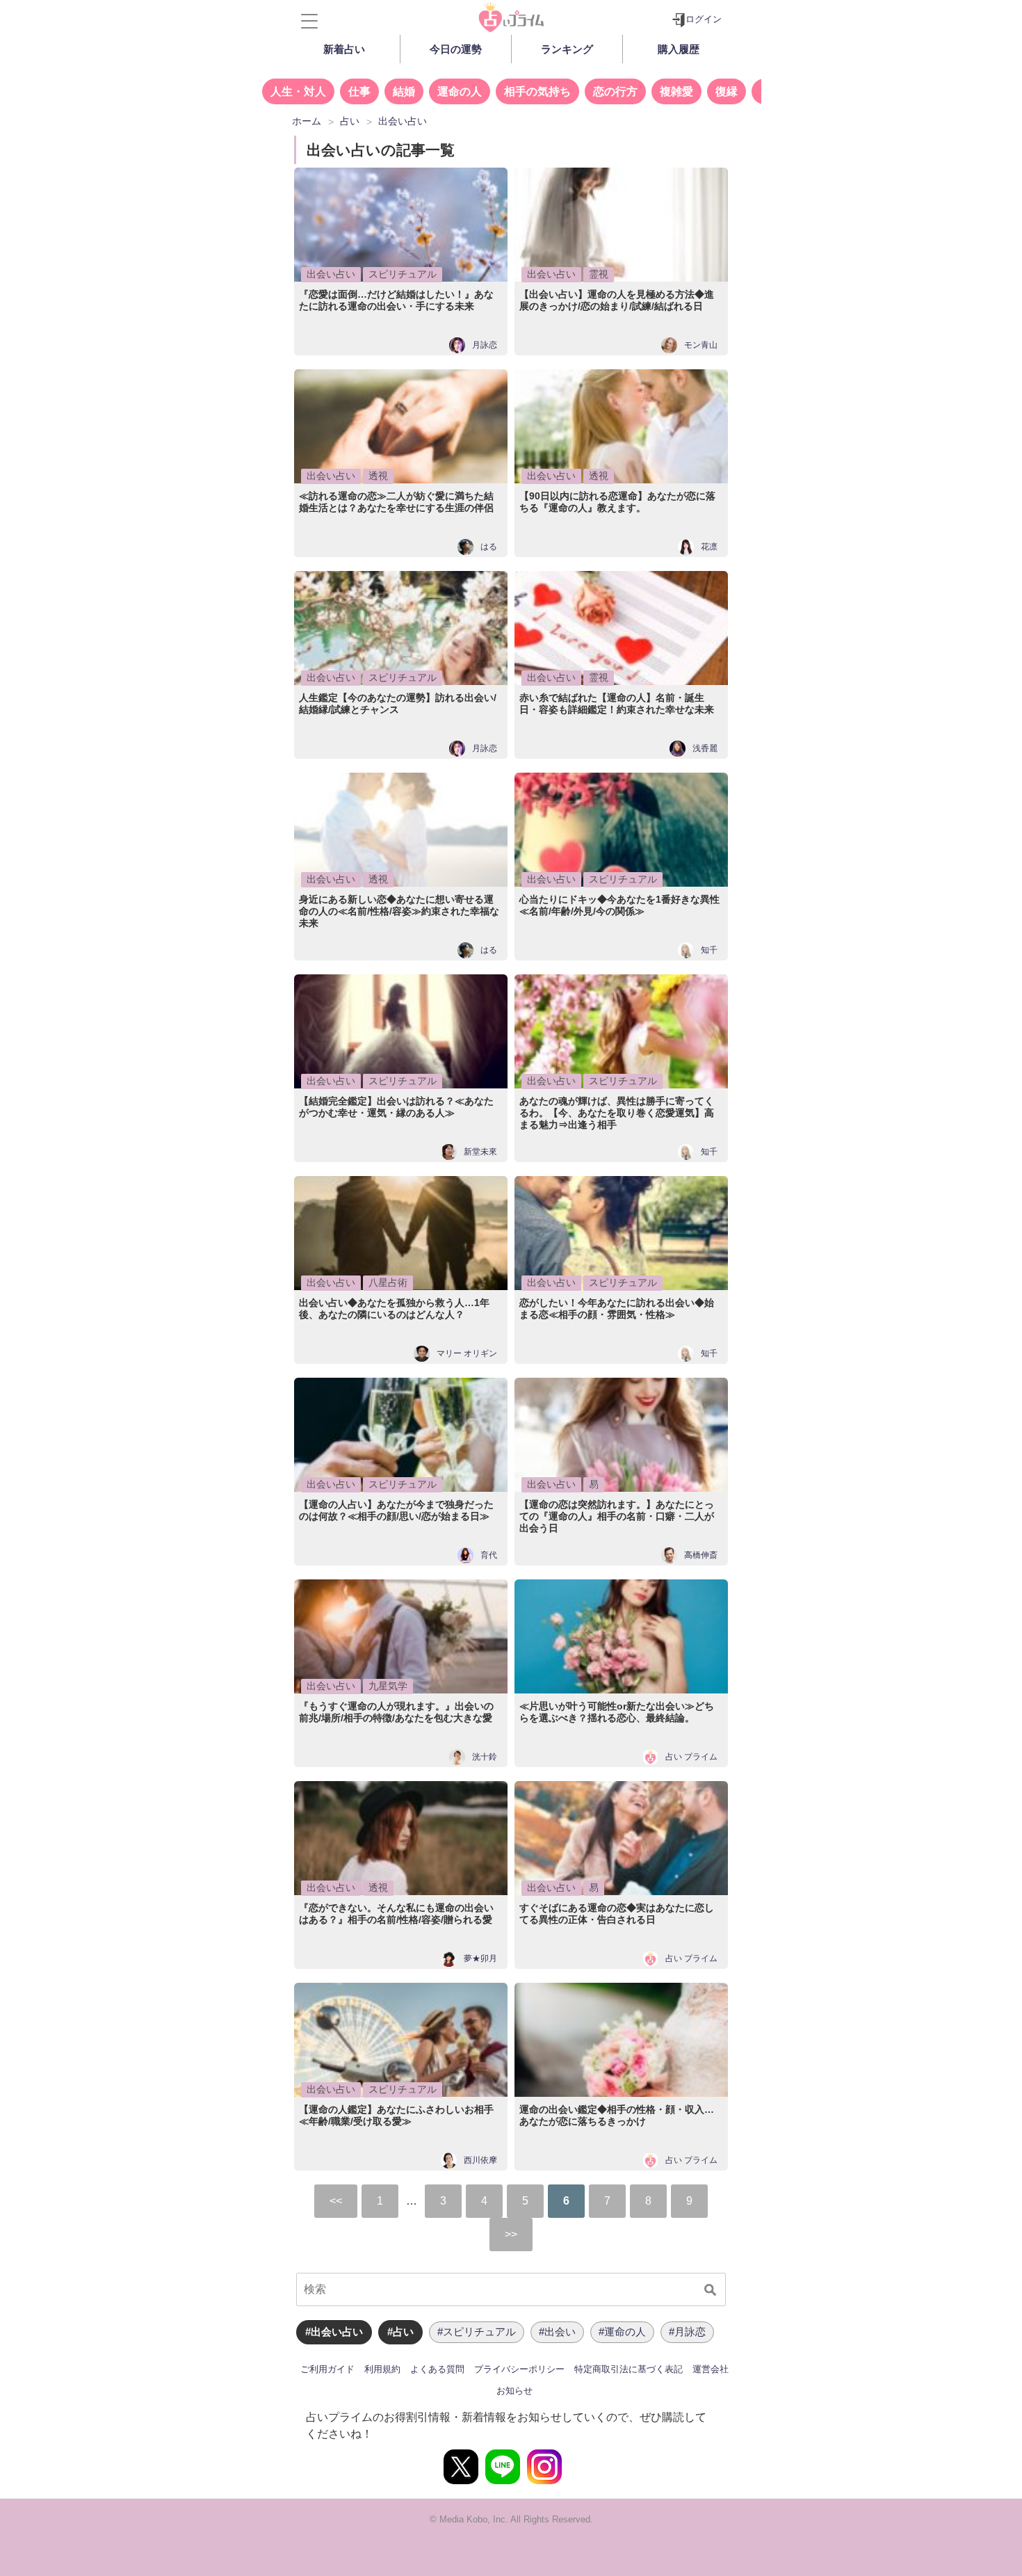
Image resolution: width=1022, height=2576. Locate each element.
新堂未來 (480, 1152)
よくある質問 (437, 2369)
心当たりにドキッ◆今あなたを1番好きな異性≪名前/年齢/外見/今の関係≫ (619, 905)
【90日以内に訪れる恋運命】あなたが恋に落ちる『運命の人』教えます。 (617, 502)
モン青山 (701, 345)
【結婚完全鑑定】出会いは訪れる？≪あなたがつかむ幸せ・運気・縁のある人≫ (396, 1107)
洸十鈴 (485, 1757)
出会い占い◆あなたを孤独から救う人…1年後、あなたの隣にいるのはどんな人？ (394, 1309)
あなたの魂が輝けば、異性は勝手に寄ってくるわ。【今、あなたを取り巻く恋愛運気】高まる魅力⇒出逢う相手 (617, 1113)
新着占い (344, 49)
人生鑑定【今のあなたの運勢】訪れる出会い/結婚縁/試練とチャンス (398, 703)
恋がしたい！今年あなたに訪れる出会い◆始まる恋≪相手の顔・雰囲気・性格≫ (617, 1309)
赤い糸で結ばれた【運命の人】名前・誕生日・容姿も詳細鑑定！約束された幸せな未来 (617, 703)
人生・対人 (298, 91)
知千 (709, 950)
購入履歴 (679, 49)
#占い (400, 2332)
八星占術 (388, 1282)
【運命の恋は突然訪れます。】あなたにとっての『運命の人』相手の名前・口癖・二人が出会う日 (617, 1516)
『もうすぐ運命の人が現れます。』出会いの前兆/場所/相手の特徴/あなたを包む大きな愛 (396, 1712)
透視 (378, 476)
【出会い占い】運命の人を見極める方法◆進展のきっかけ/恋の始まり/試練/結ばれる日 (617, 300)
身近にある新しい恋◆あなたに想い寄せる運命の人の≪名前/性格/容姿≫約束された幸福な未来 (399, 911)
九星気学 (388, 1686)
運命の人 (460, 91)
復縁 (727, 91)
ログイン (704, 19)
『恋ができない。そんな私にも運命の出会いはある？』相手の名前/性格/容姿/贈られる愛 (396, 1914)
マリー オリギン (467, 1354)
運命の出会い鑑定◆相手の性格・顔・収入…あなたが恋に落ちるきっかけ (617, 2115)
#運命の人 (622, 2332)
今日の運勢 (456, 49)
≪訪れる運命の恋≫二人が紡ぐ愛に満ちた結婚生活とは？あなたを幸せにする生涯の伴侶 (396, 502)
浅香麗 (705, 749)
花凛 (709, 547)
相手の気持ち (537, 91)
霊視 (599, 274)
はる (489, 547)
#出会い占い (334, 2332)
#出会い (557, 2332)
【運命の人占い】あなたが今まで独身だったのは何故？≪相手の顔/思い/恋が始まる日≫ (396, 1510)
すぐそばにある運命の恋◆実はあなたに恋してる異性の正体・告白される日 (617, 1914)
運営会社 (711, 2369)
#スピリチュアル (477, 2332)
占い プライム (691, 1757)
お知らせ (514, 2391)
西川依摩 (480, 2160)
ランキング (567, 49)
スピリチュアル (403, 274)
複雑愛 (676, 91)
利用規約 (382, 2369)
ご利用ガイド (327, 2369)
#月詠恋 (687, 2332)
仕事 (359, 91)
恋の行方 (615, 91)
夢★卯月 (480, 1959)
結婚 (404, 91)
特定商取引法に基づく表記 (628, 2369)
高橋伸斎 (701, 1555)
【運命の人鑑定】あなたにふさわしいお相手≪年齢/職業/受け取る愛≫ (396, 2115)
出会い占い (331, 274)
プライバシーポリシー (519, 2369)
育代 (489, 1555)
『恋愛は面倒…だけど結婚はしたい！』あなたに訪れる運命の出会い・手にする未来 (396, 300)
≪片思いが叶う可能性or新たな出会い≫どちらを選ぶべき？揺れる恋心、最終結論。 (617, 1712)
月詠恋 (485, 345)
